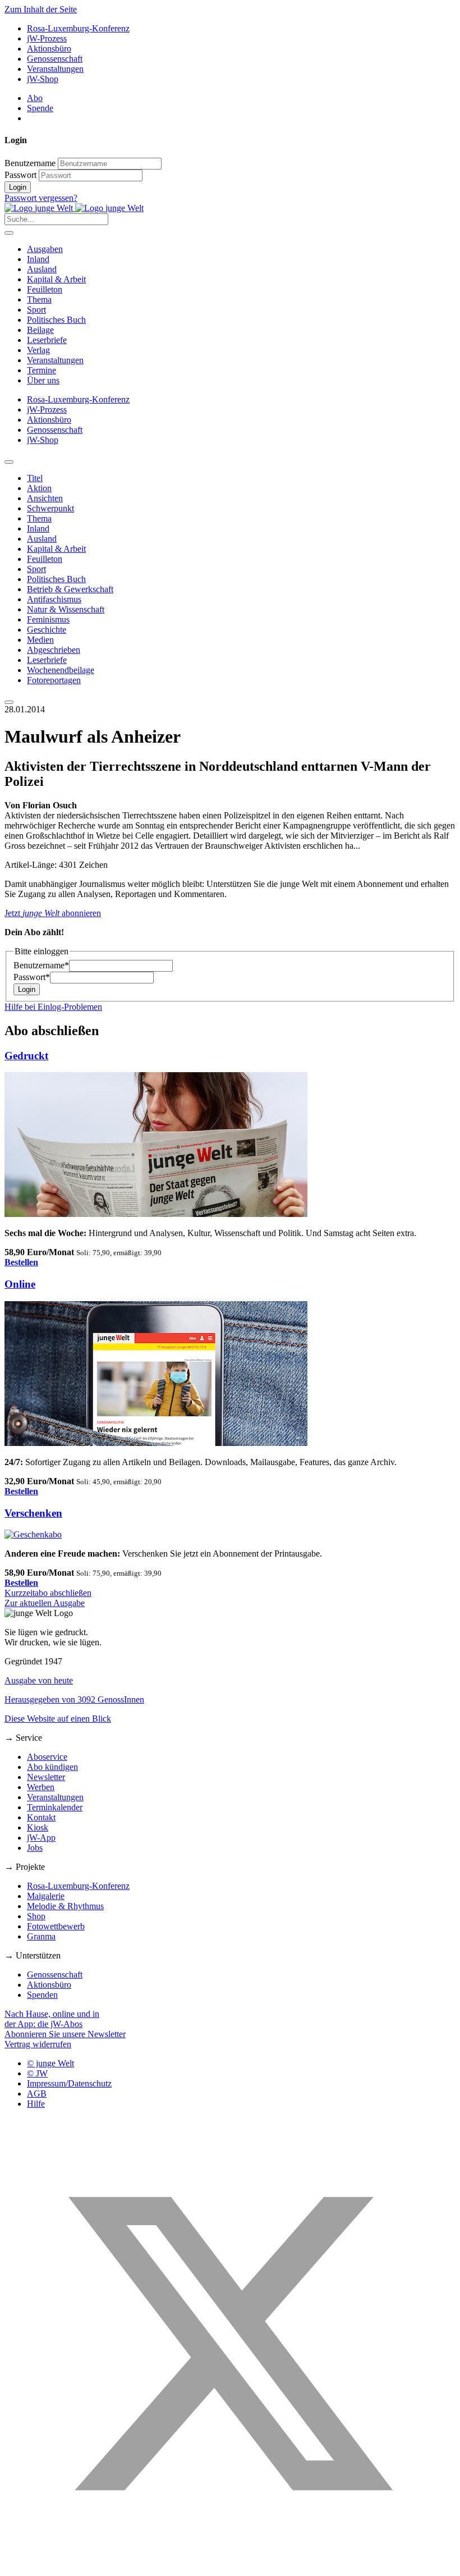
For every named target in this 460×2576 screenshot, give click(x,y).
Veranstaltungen (55, 69)
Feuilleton (45, 289)
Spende (40, 108)
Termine (42, 370)
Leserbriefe (47, 340)
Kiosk (38, 1827)
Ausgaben (45, 249)
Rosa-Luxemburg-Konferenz (78, 28)
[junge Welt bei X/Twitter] (230, 2566)
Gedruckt (26, 1056)
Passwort (20, 175)
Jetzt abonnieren (53, 913)
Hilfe (36, 2104)
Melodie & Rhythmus (65, 1906)
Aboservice (47, 1757)
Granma (41, 1936)
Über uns (43, 380)
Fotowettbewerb (56, 1926)
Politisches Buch (56, 320)
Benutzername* (41, 965)
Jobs (35, 1848)
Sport (36, 310)
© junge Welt (50, 2063)
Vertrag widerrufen (38, 2044)
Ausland (42, 269)
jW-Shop (43, 79)
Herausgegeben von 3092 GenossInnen (74, 1699)
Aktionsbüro (49, 49)
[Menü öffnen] (9, 233)
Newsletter (46, 1777)
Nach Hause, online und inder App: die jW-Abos (52, 2019)
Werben (41, 1787)
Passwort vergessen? (41, 198)
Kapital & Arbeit (56, 279)
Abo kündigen (52, 1767)
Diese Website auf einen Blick (58, 1719)
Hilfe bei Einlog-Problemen (53, 1007)
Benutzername (30, 163)
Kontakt (41, 1817)
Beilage (40, 330)
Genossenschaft (55, 59)
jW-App (41, 1838)
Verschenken (33, 1513)
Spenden (42, 1995)
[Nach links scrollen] (9, 462)
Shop (36, 1916)
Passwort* (32, 977)
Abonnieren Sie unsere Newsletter (65, 2034)
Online (20, 1284)
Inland (38, 259)
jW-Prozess (47, 38)
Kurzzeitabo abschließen (48, 1593)
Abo (35, 98)
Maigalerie (46, 1896)
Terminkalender (55, 1807)
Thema (39, 299)
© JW (37, 2073)
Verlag (38, 350)
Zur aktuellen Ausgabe (45, 1603)
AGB (37, 2094)
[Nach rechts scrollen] (9, 702)
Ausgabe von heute (39, 1680)
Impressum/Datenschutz (69, 2083)
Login (18, 187)
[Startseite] (74, 208)
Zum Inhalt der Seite (41, 9)
